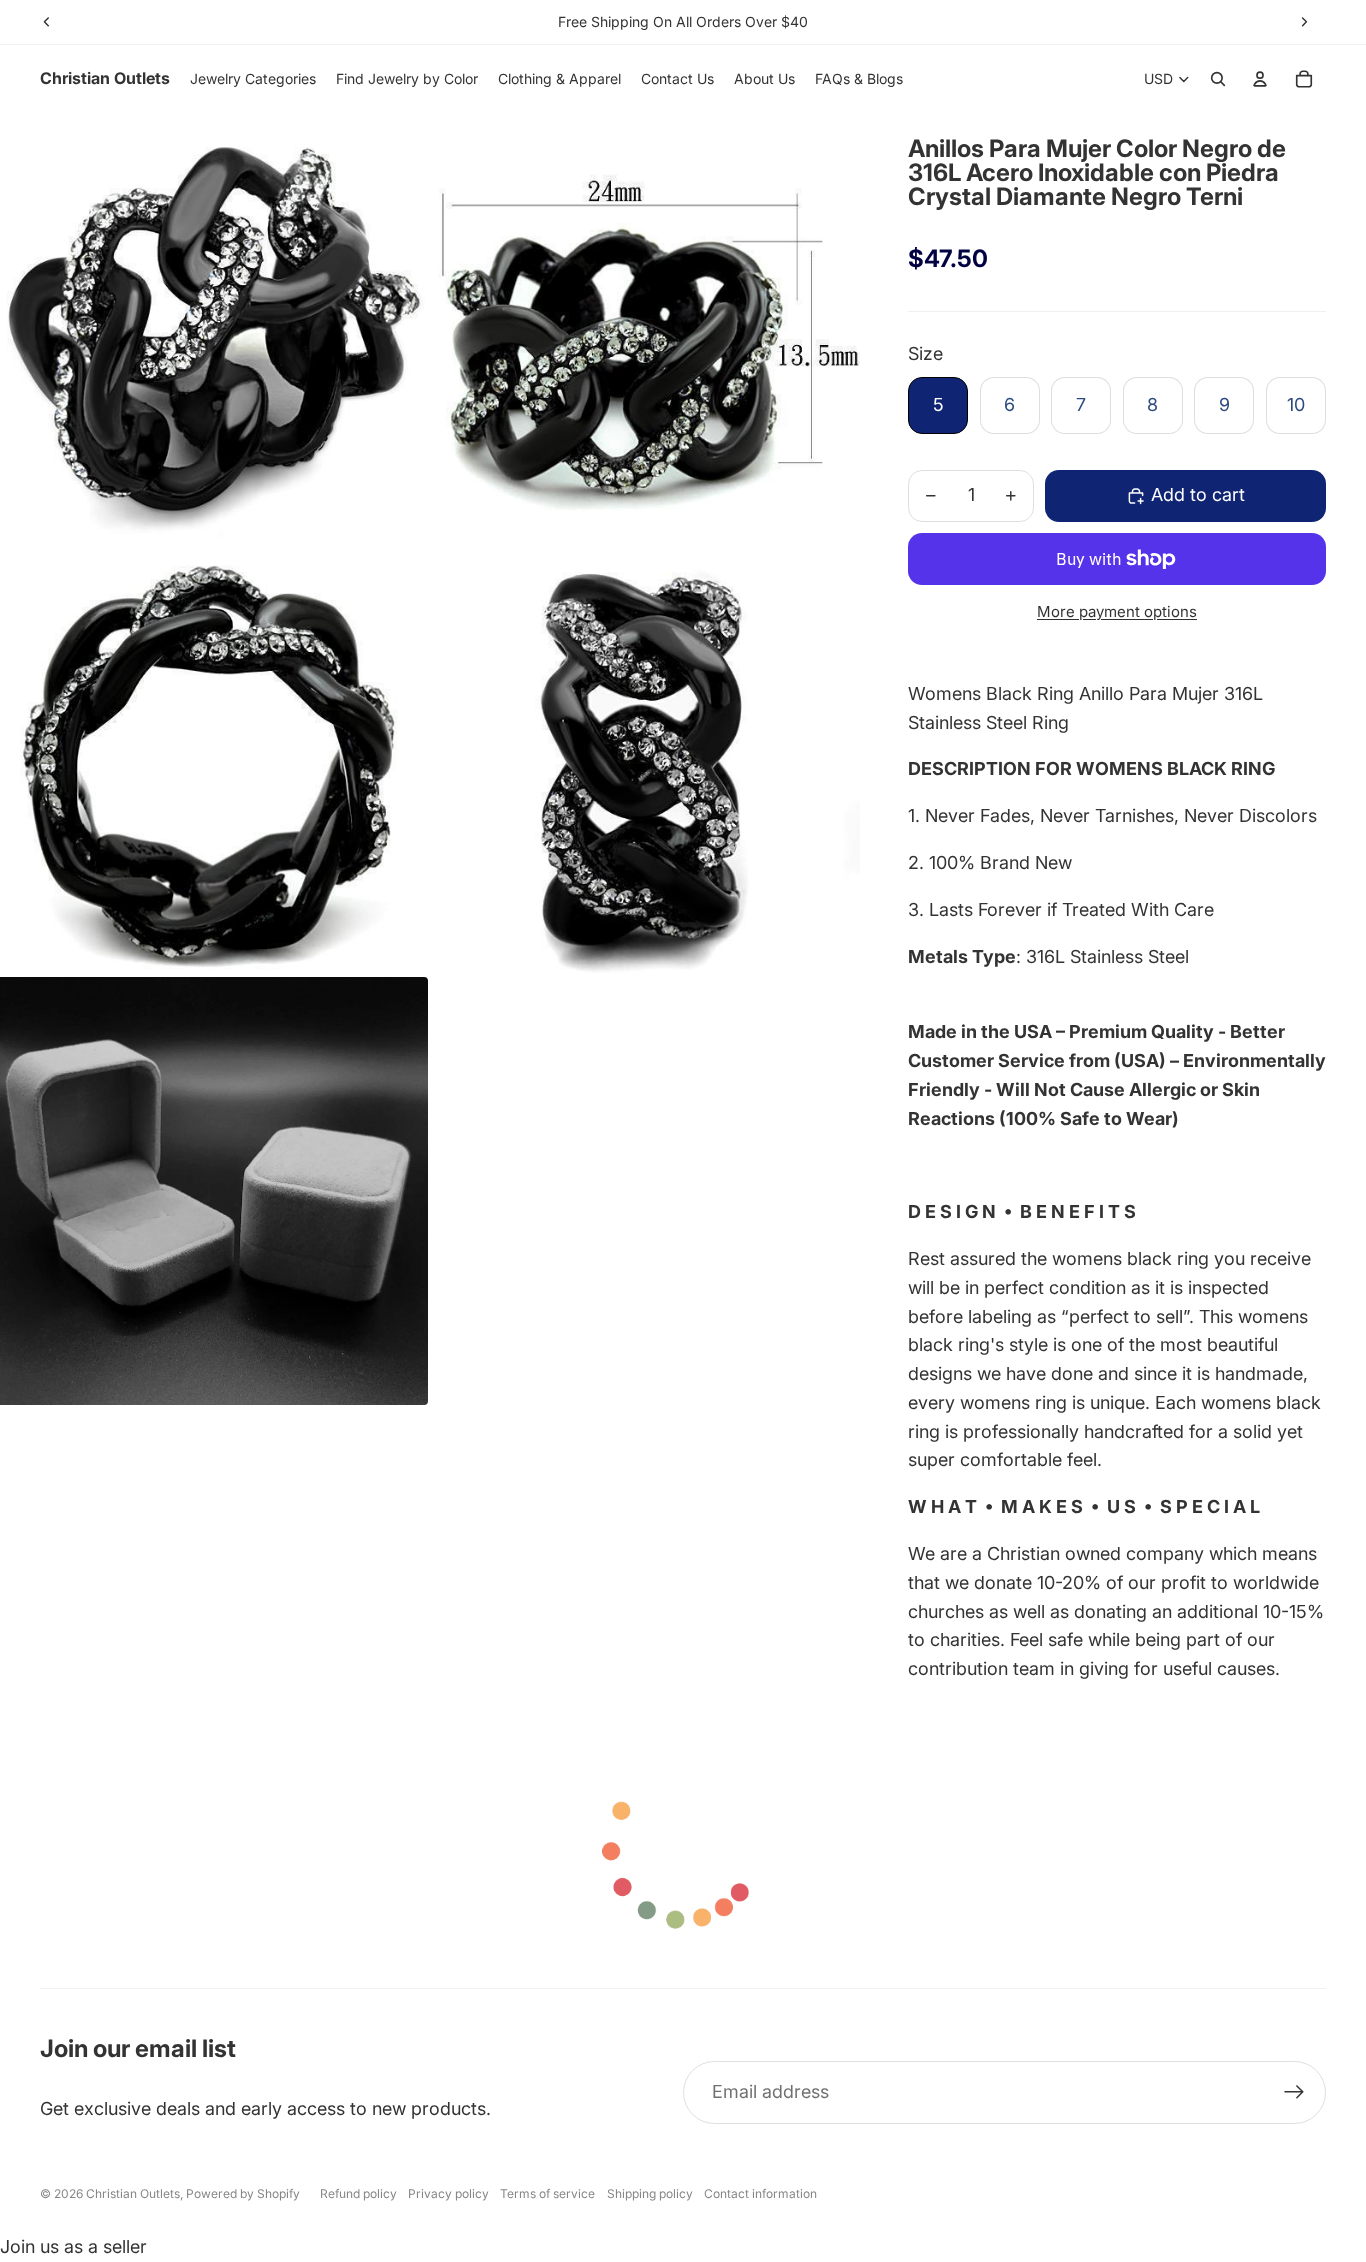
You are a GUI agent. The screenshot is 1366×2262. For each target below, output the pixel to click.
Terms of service (547, 2193)
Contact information (760, 2193)
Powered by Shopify (243, 2193)
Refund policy (358, 2193)
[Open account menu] (1260, 79)
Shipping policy (650, 2193)
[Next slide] (1304, 22)
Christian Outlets (133, 2193)
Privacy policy (448, 2193)
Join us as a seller (73, 2246)
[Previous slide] (47, 22)
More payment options (1117, 611)
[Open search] (1218, 79)
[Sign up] (1294, 2092)
